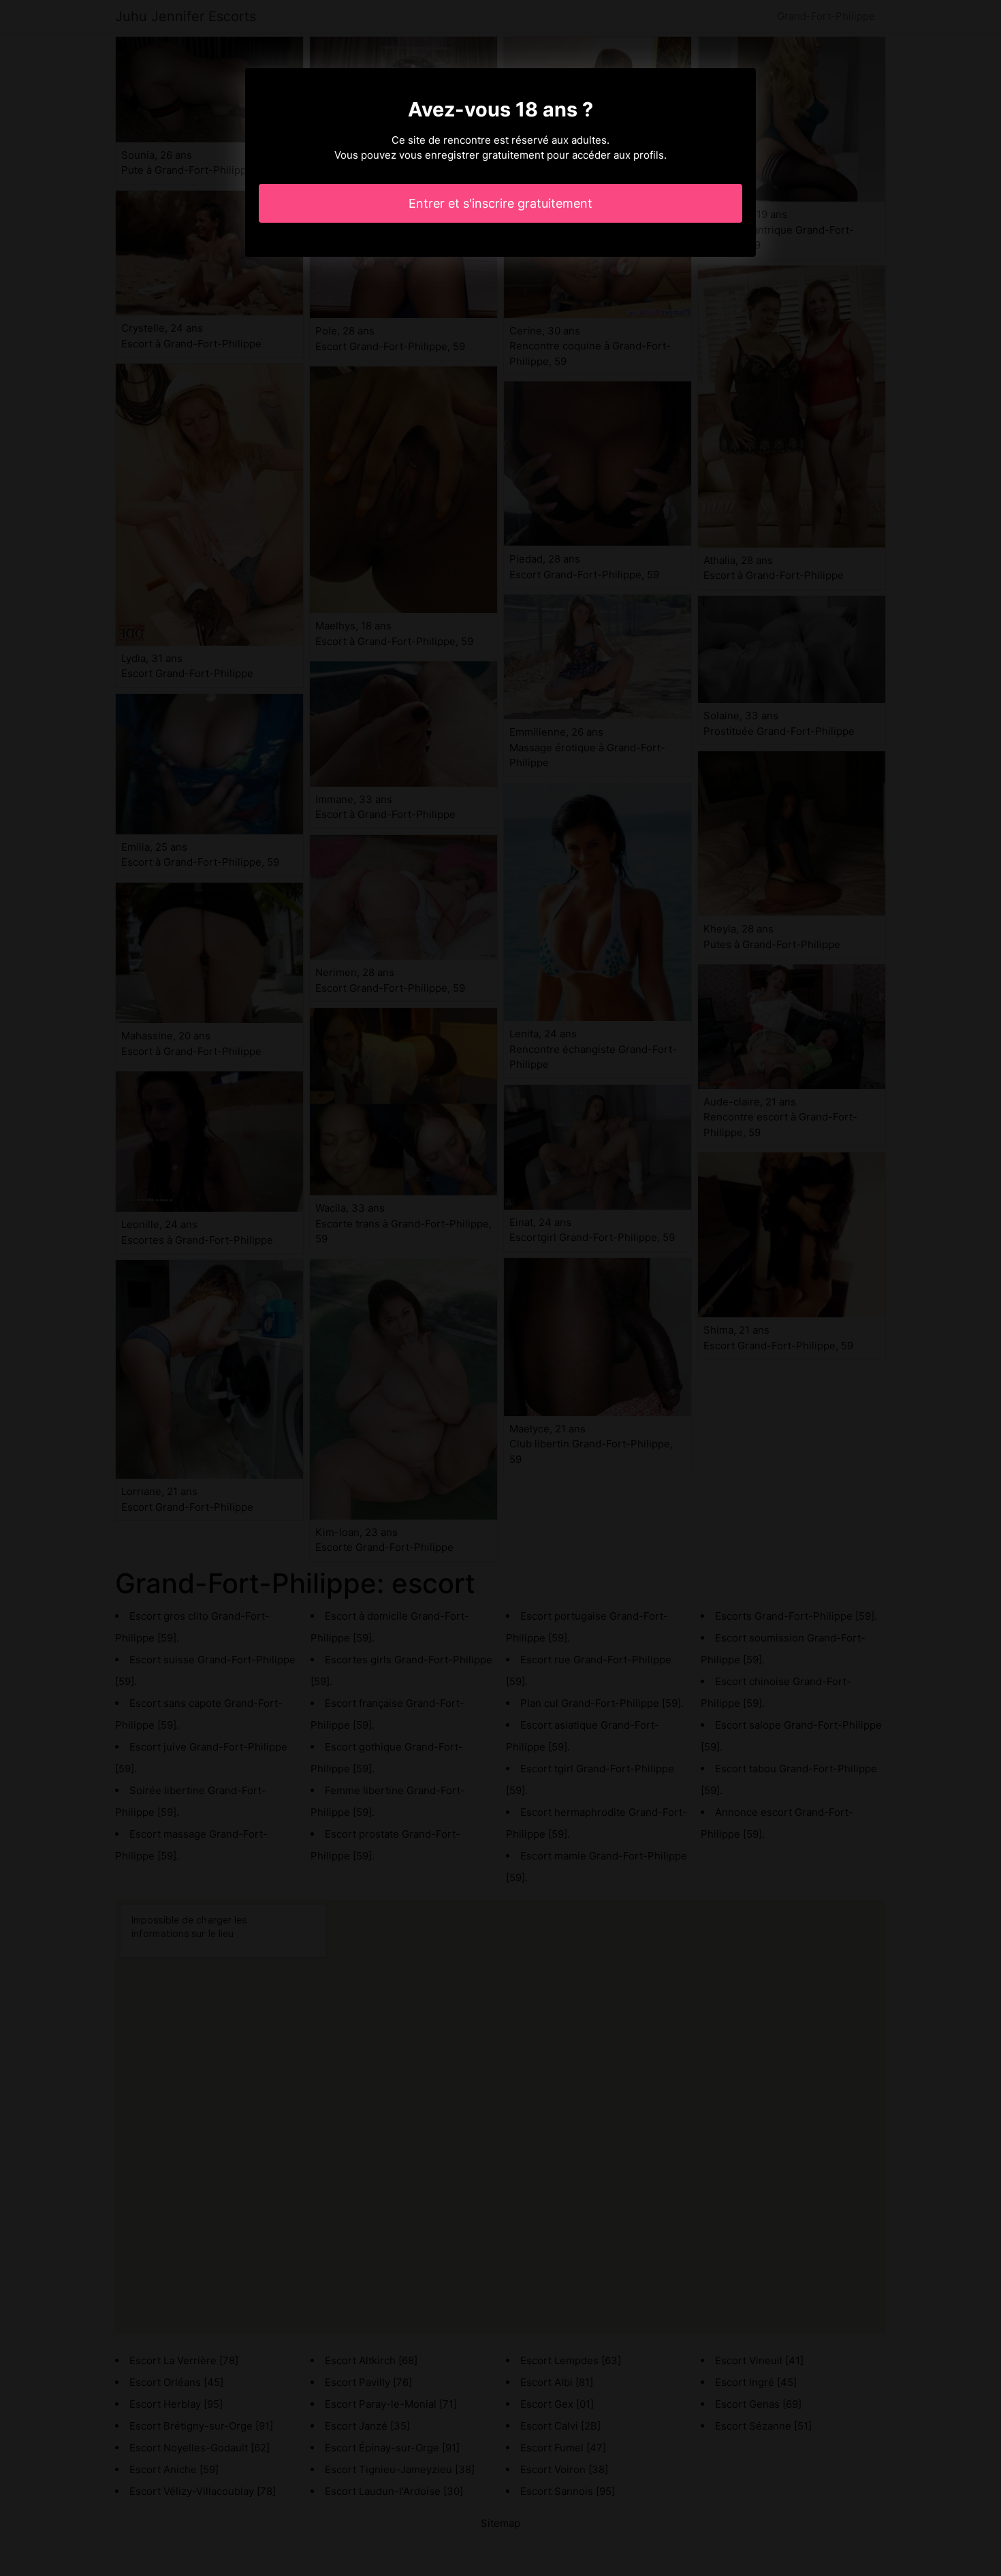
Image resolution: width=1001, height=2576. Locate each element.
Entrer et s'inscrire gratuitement (500, 203)
